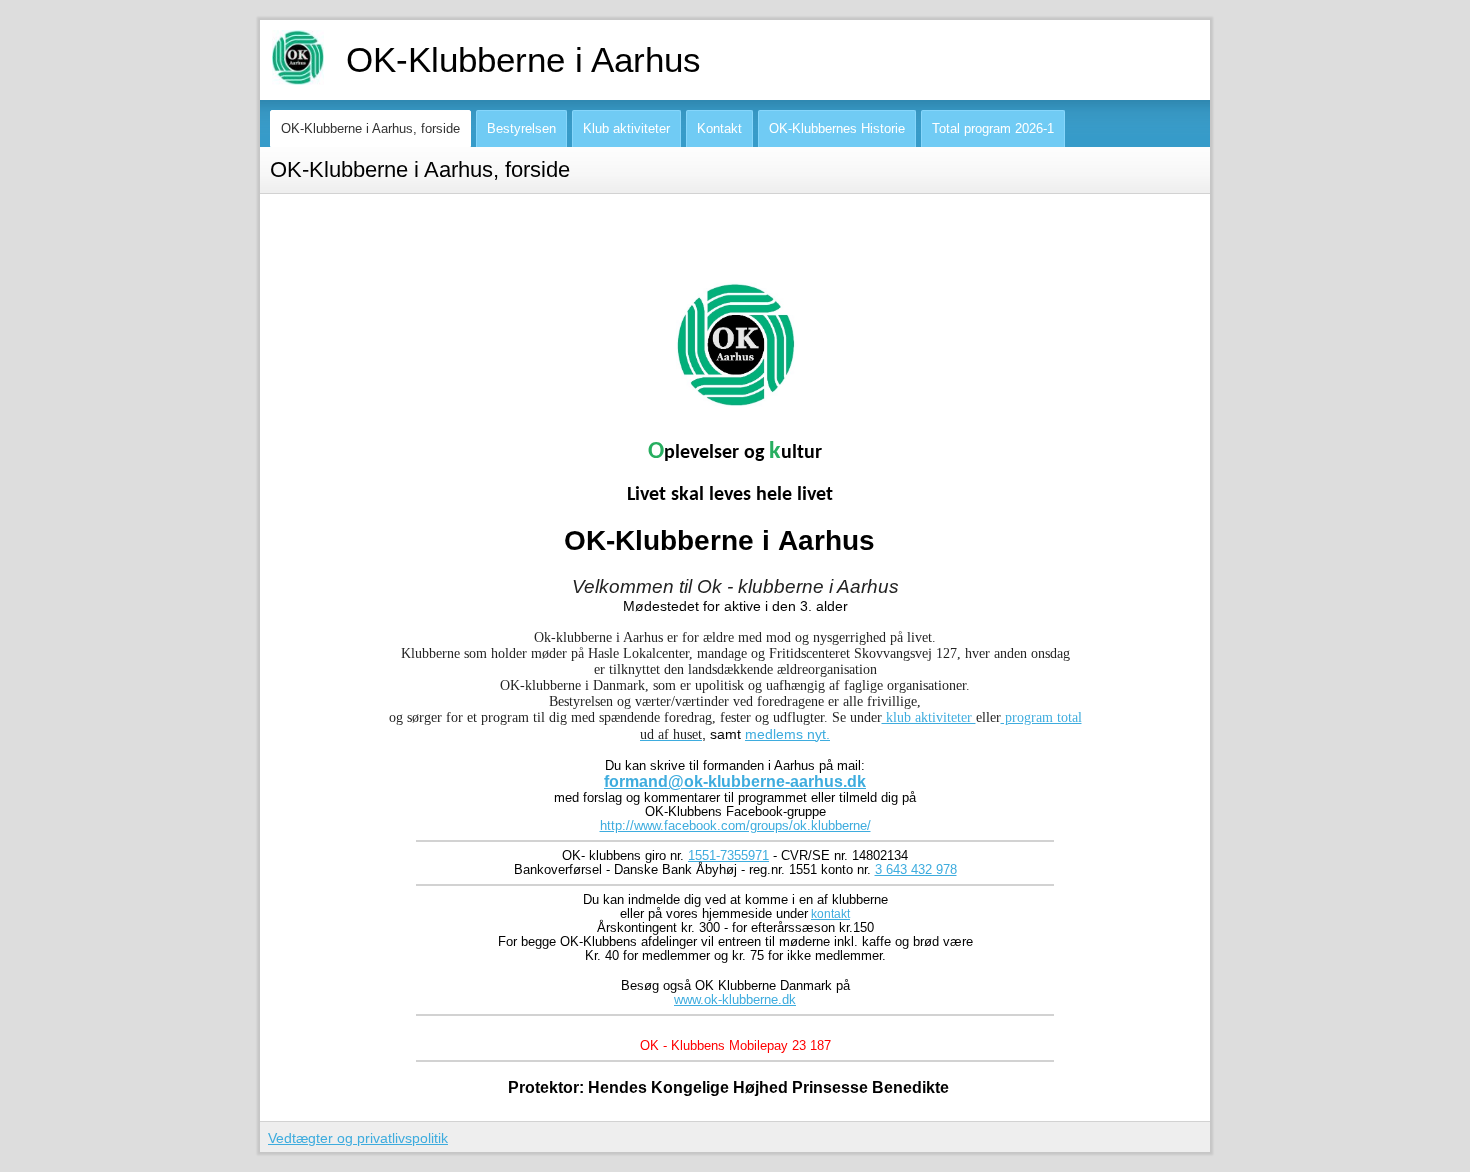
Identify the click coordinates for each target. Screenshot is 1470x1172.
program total (1041, 717)
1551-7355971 (728, 856)
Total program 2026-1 (993, 128)
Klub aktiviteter (626, 128)
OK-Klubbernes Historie (837, 128)
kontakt (830, 914)
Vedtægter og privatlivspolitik (358, 1138)
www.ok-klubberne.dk (735, 1000)
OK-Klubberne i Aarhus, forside (370, 128)
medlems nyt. (787, 734)
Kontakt (719, 128)
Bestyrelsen (521, 128)
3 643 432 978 (916, 870)
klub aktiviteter (929, 717)
